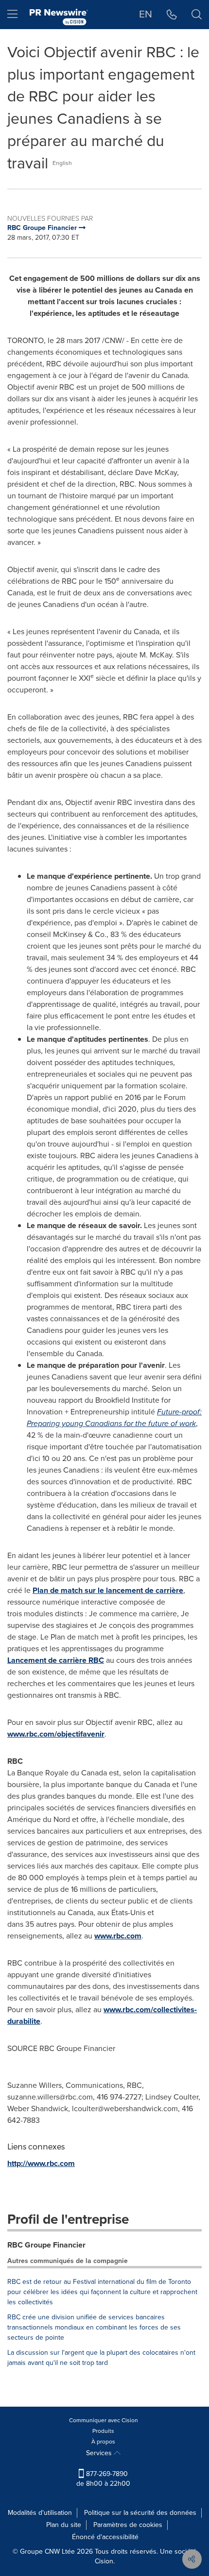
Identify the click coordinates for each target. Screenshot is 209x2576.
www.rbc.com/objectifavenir (56, 1734)
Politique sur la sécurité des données (140, 2513)
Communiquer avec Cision (104, 2420)
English (62, 163)
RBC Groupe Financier (46, 2245)
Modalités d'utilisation (40, 2513)
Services (100, 2453)
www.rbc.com (118, 1936)
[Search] (197, 15)
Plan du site (64, 2525)
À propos (103, 2442)
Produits (103, 2431)
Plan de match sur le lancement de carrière (108, 1590)
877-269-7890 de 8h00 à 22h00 (103, 2479)
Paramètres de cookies (128, 2525)
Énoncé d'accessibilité (105, 2537)
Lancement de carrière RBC (56, 1660)
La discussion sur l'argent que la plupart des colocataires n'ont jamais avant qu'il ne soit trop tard (101, 2358)
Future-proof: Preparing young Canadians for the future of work (114, 1418)
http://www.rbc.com (41, 2163)
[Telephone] (172, 15)
